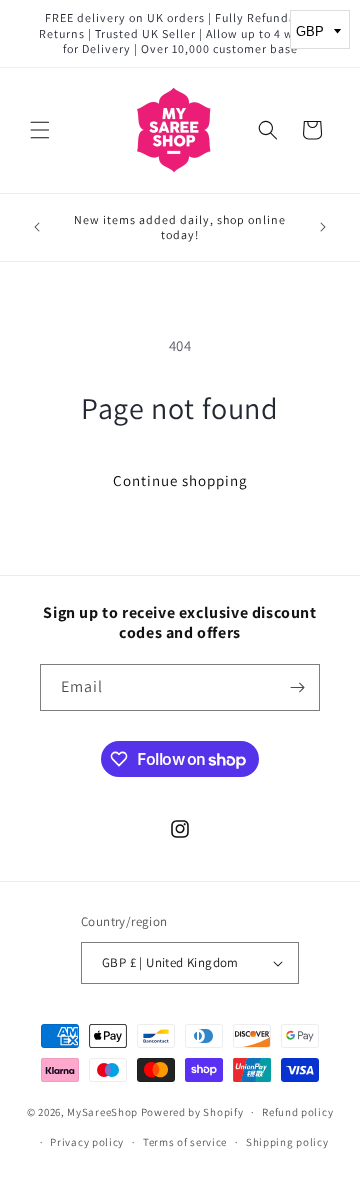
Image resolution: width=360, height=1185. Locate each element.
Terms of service (185, 1142)
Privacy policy (87, 1142)
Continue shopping (180, 480)
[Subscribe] (297, 687)
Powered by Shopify (192, 1112)
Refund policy (297, 1112)
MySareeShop (102, 1112)
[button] (40, 130)
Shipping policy (287, 1142)
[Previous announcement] (37, 227)
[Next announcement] (323, 227)
